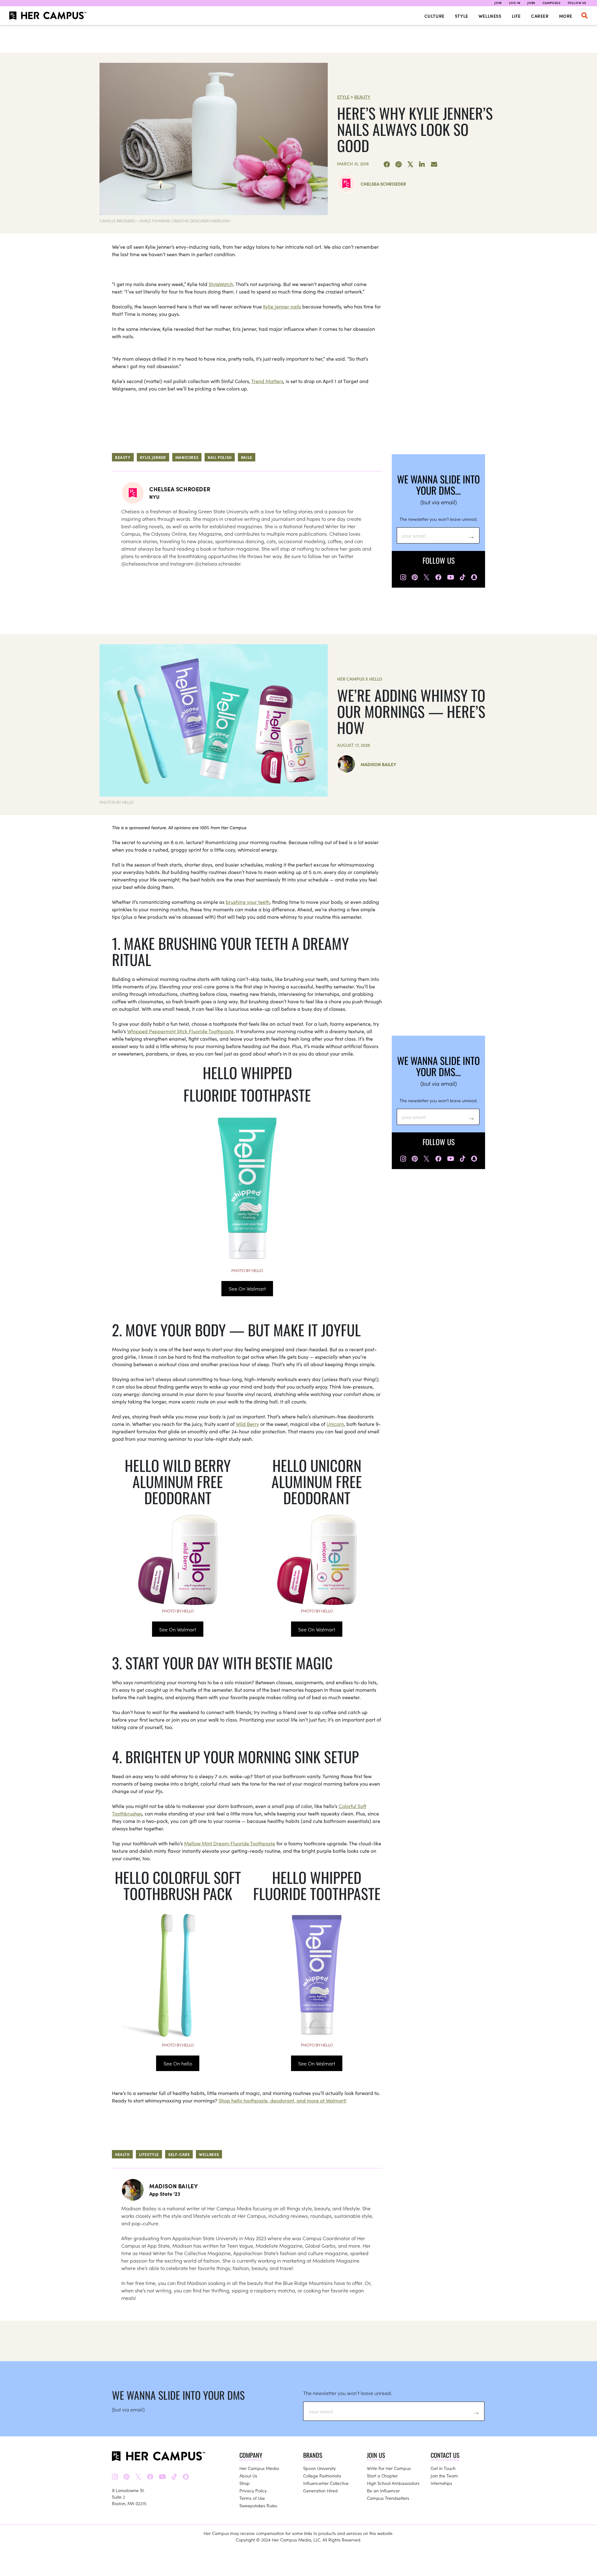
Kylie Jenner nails (282, 306)
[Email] (434, 164)
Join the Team (444, 2476)
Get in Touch (443, 2468)
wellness (209, 2154)
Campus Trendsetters (388, 2498)
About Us (248, 2476)
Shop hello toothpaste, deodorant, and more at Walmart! (282, 2100)
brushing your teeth (248, 902)
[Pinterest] (399, 164)
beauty (123, 457)
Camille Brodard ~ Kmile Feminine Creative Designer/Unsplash (165, 221)
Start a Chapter (382, 2476)
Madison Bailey (378, 764)
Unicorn (335, 1424)
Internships (441, 2483)
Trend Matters (267, 381)
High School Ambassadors (393, 2483)
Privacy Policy (253, 2490)
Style (462, 16)
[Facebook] (387, 164)
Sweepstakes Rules (258, 2505)
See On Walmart (247, 1288)
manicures (187, 457)
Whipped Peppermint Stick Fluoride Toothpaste (180, 1031)
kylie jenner (153, 457)
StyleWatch (221, 284)
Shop (245, 2483)
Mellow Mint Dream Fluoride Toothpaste (230, 1843)
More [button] (566, 16)
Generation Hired (320, 2490)
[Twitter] (410, 164)
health (122, 2154)
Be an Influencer (383, 2490)
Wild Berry (247, 1424)
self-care (179, 2154)
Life (516, 16)
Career (540, 16)
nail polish (220, 457)
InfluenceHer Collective (326, 2483)
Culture (435, 16)
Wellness (490, 16)
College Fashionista (322, 2476)
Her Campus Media (259, 2468)
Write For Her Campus (389, 2468)
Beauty (362, 97)
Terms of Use (252, 2498)
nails (247, 457)
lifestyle (149, 2154)
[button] (585, 16)
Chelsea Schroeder (383, 184)
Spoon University (319, 2468)
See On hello (178, 2063)
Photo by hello (247, 1270)
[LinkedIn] (422, 164)
